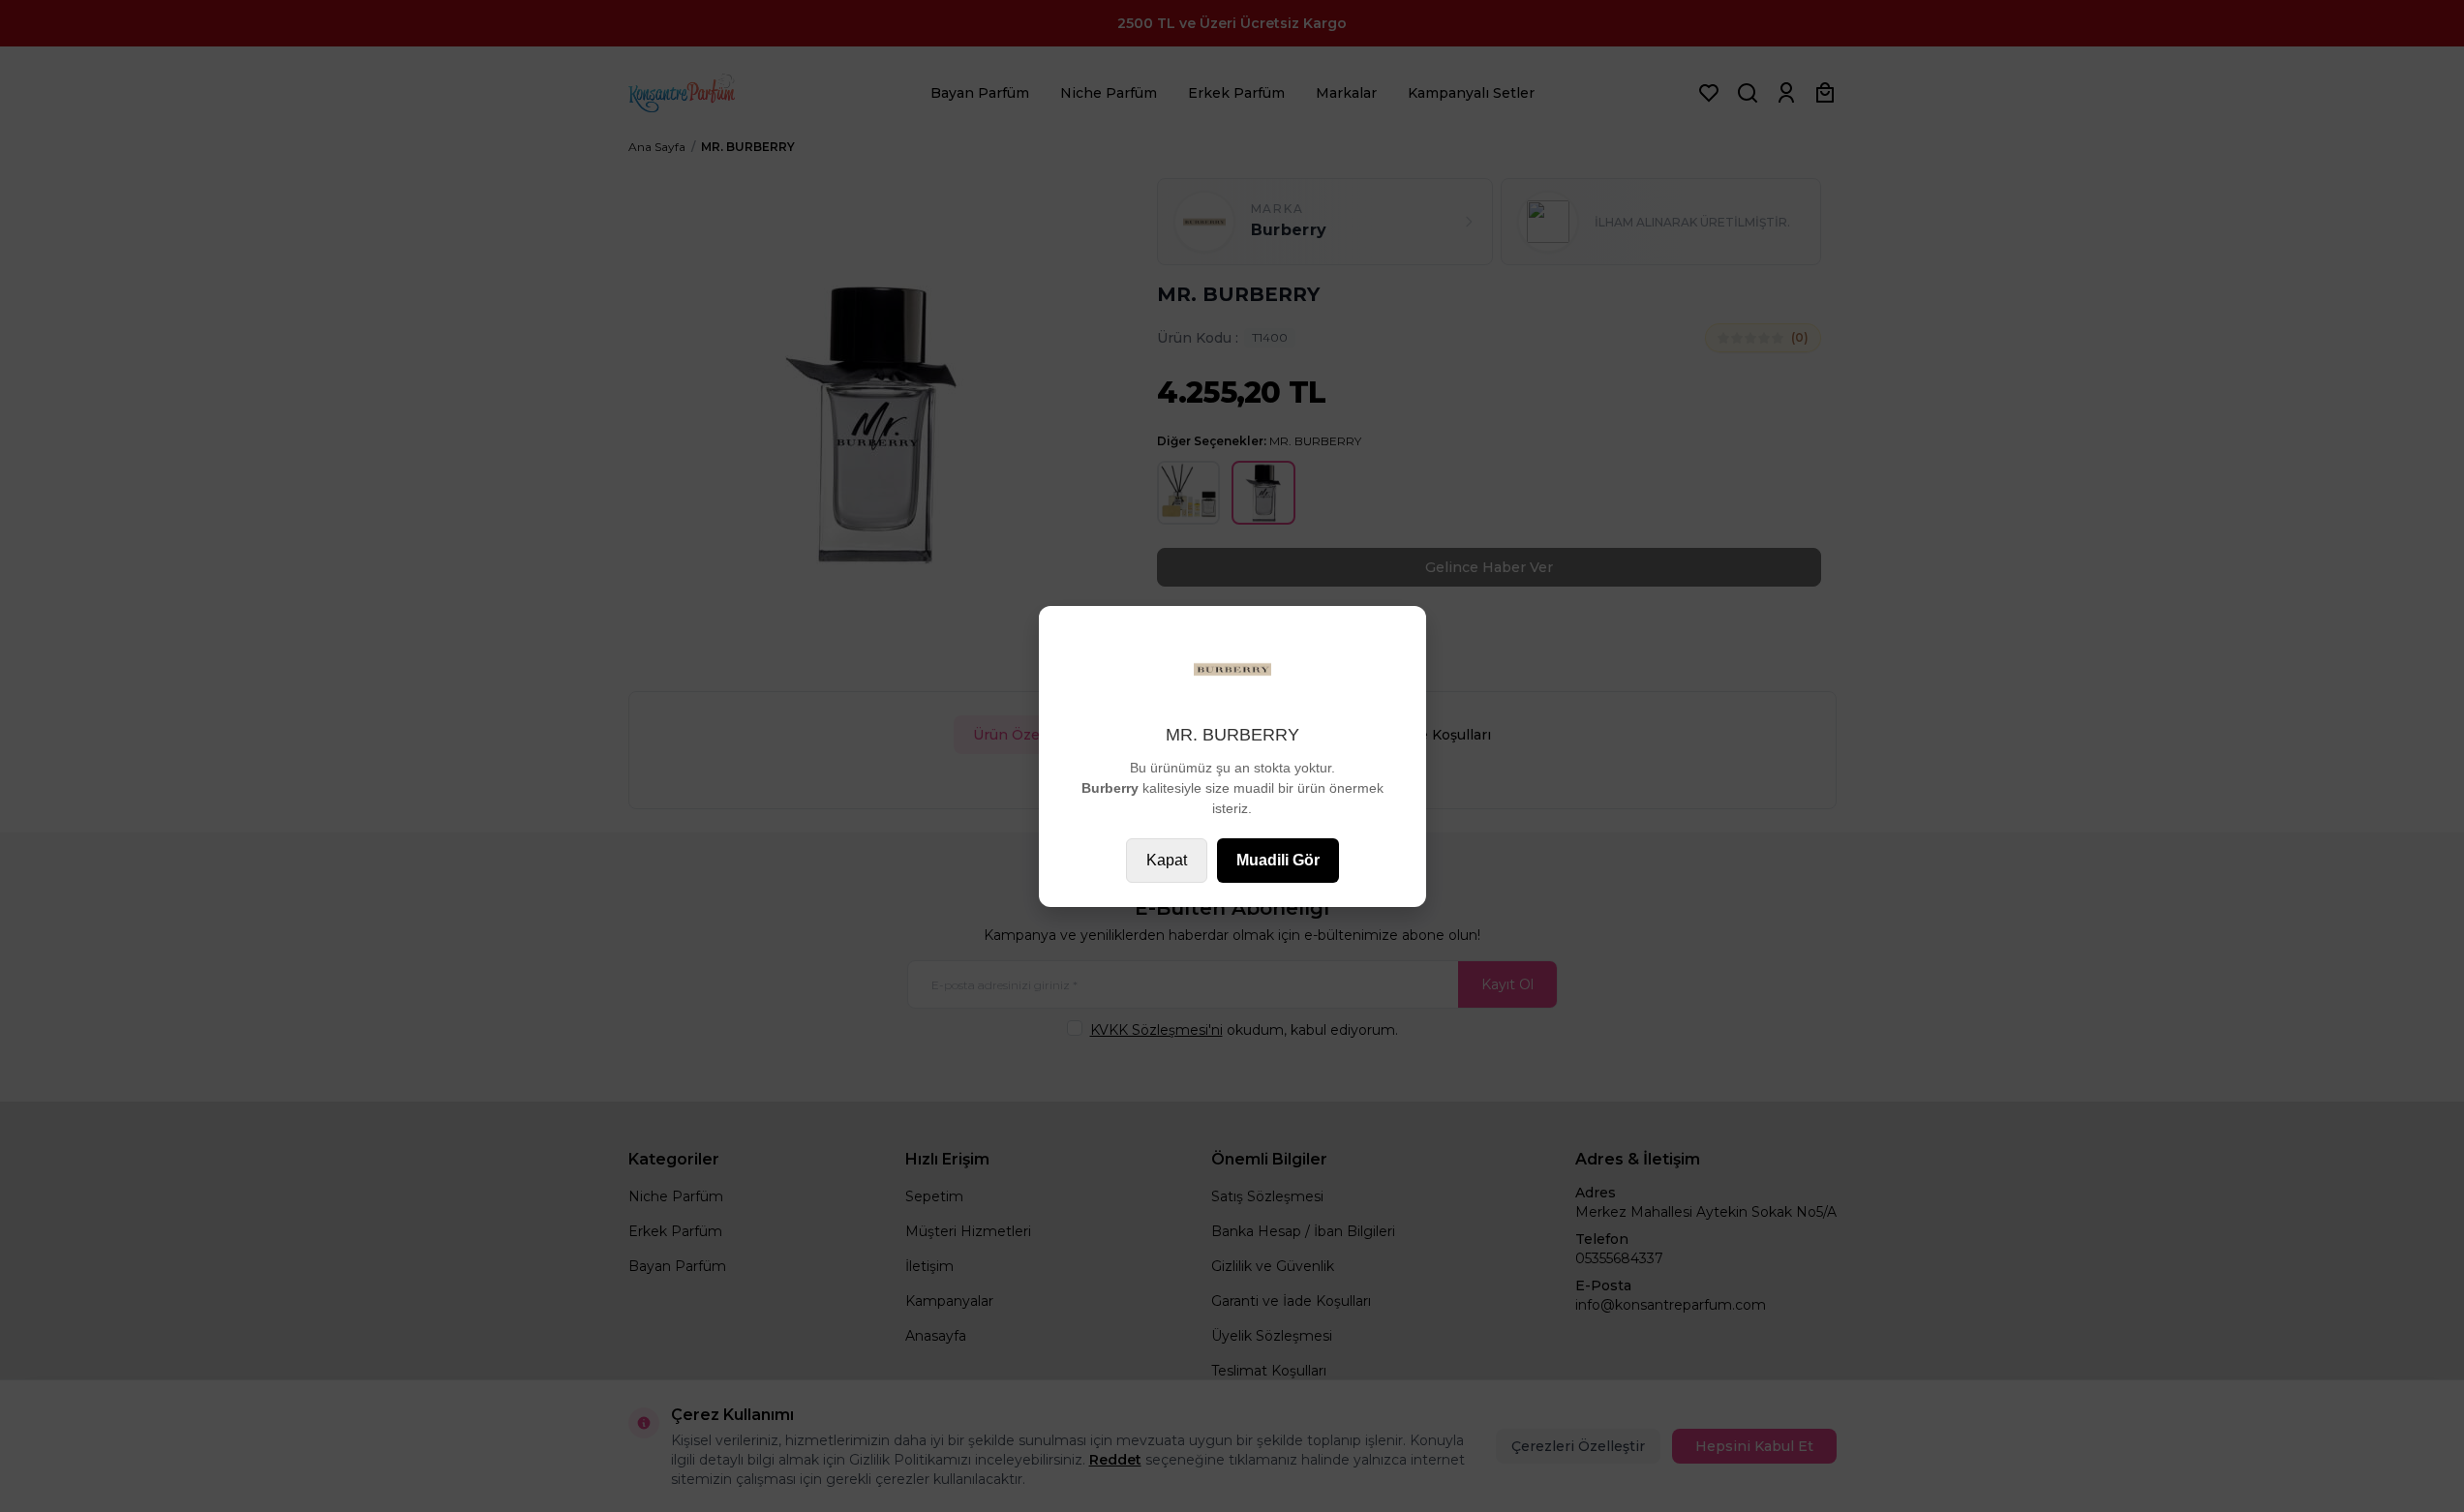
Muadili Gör (1278, 860)
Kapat (1167, 860)
